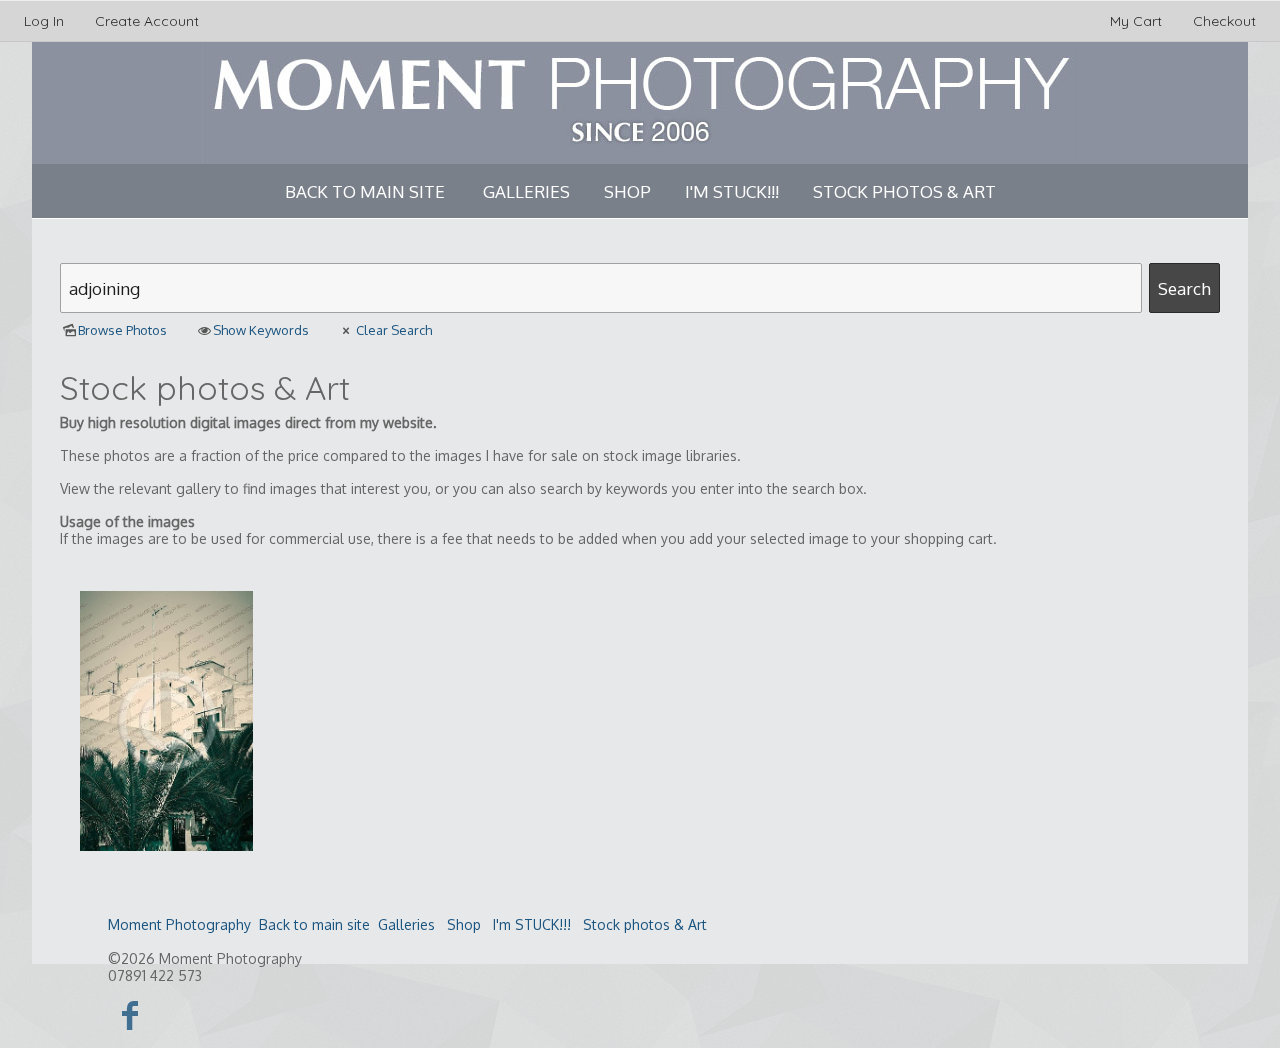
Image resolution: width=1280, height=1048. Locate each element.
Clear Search (393, 330)
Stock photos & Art (904, 191)
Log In (44, 21)
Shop (627, 191)
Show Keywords (261, 330)
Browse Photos (122, 330)
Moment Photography (179, 924)
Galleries (526, 191)
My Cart (1138, 21)
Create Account (147, 21)
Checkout (1224, 21)
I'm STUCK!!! (732, 191)
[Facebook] (130, 1014)
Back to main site (365, 191)
